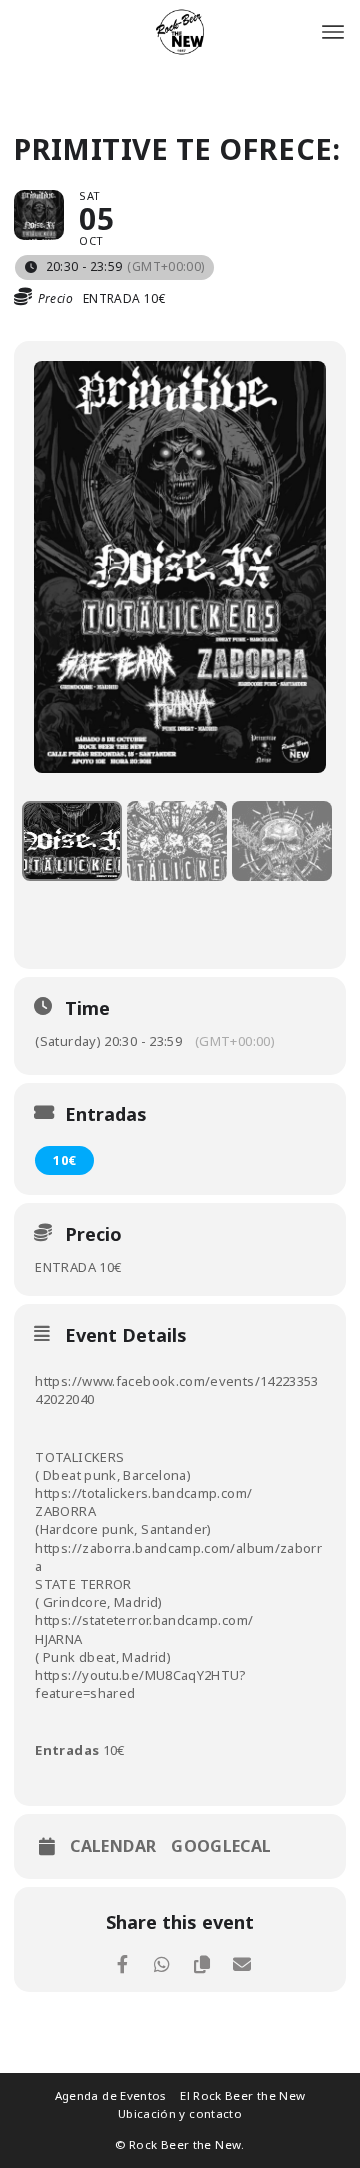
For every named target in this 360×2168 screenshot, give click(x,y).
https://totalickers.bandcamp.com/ (143, 1493)
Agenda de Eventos (110, 2095)
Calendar (113, 1846)
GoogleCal (221, 1846)
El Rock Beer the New (242, 2095)
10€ (64, 1160)
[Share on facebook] (122, 1964)
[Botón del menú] (333, 32)
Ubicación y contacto (180, 2113)
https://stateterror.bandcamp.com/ (144, 1620)
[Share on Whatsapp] (162, 1964)
